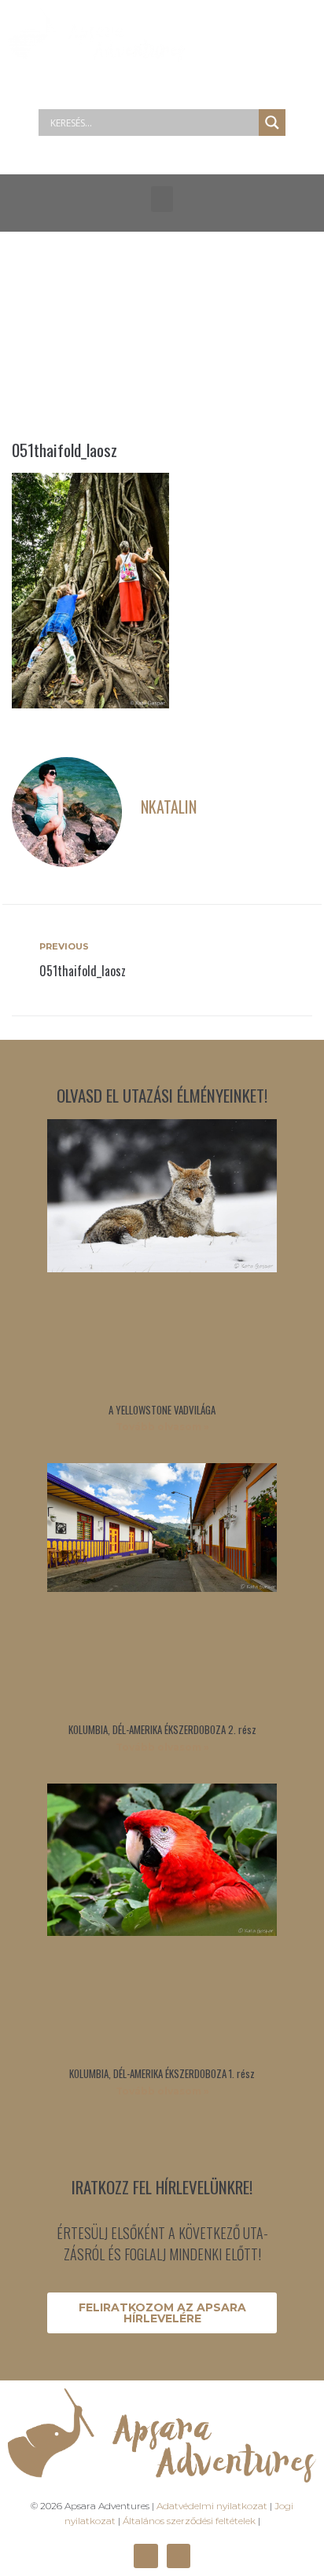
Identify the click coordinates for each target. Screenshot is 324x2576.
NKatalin (169, 807)
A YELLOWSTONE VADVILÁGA (162, 1410)
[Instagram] (179, 2556)
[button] (162, 199)
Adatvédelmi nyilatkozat (212, 2506)
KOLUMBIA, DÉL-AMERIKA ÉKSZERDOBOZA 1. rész (162, 2073)
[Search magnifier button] (272, 123)
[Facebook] (145, 2556)
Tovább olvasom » (162, 1427)
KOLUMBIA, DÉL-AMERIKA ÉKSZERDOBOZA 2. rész (162, 1729)
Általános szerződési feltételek (189, 2521)
